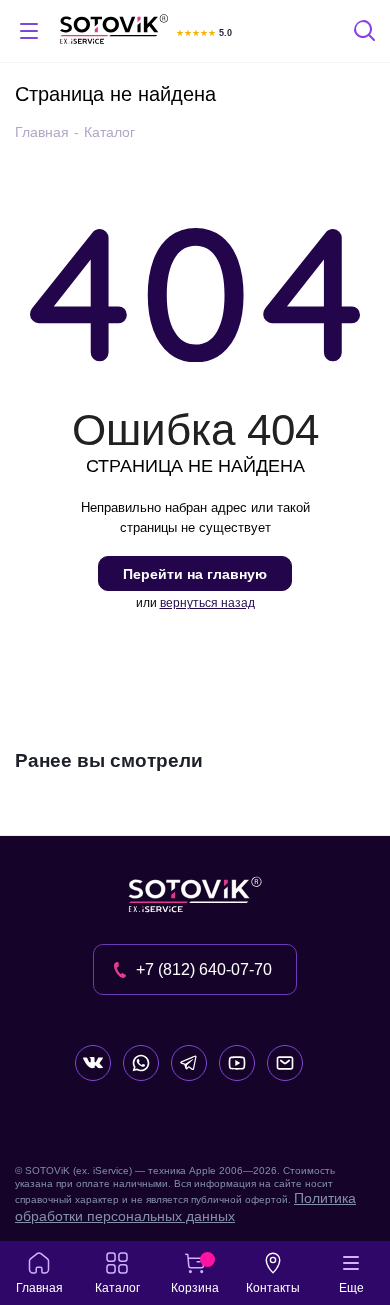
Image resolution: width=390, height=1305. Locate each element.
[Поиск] (366, 33)
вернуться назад (207, 603)
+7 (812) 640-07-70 (204, 969)
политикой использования (95, 1226)
